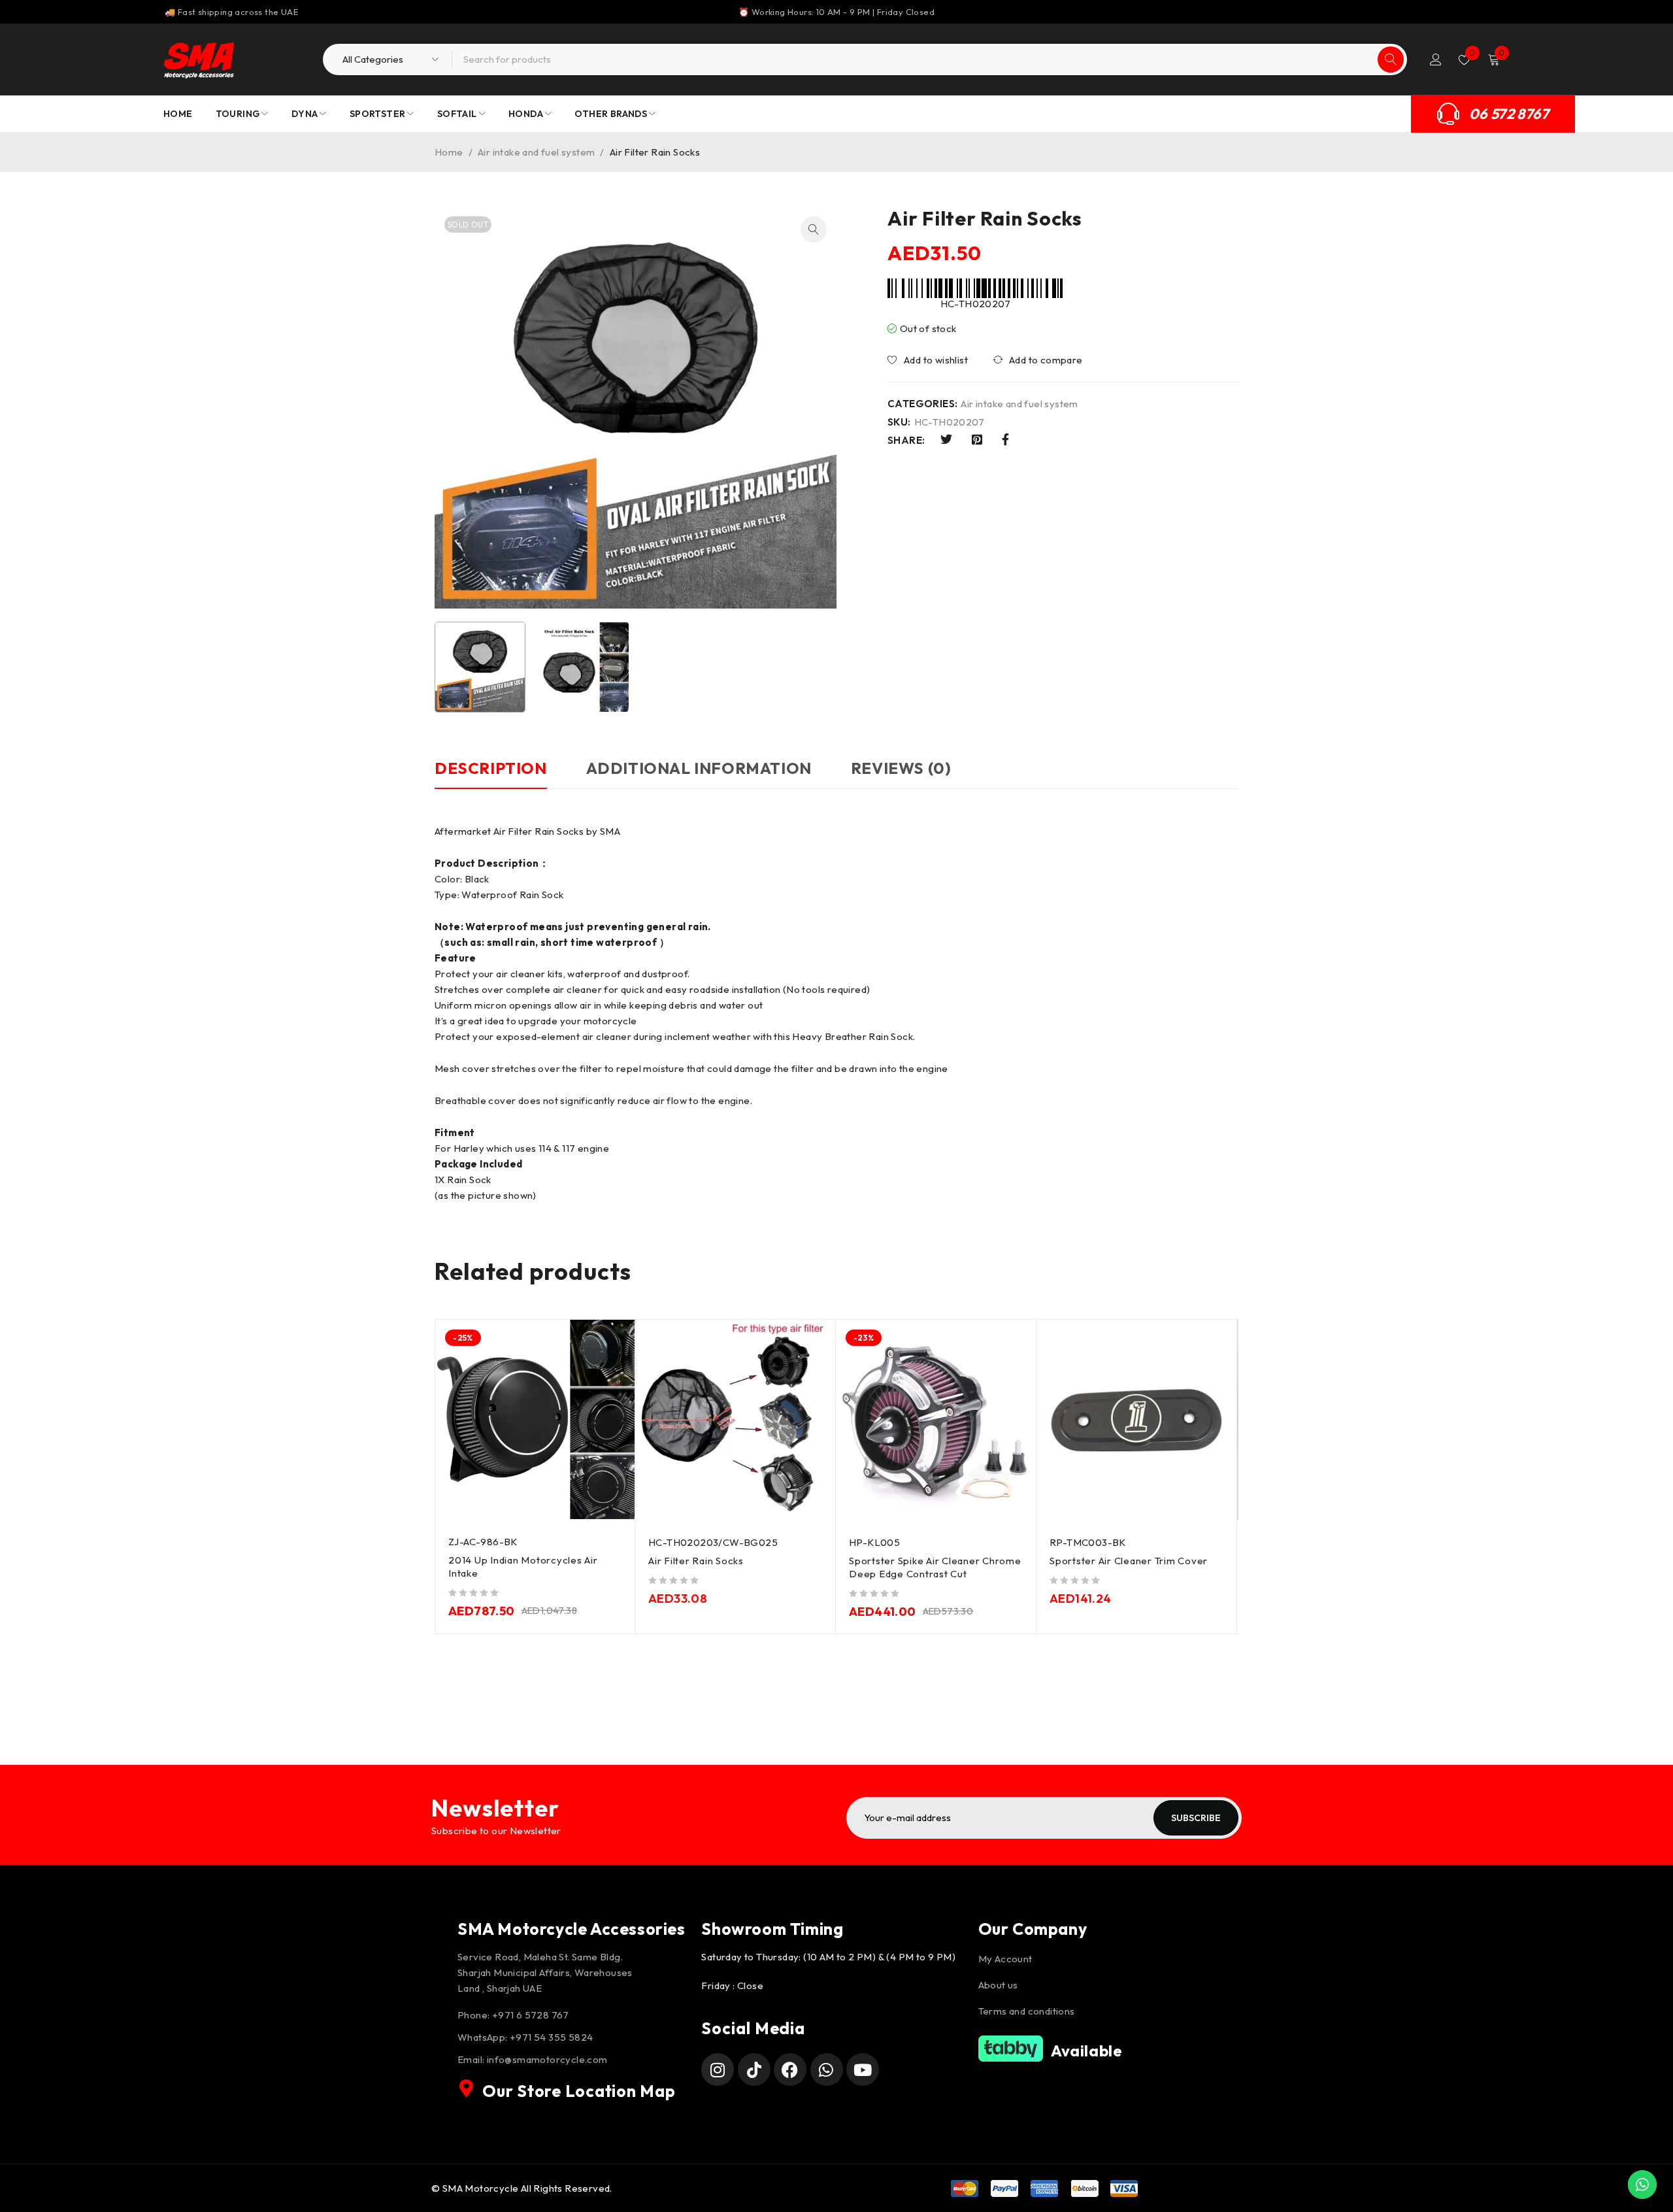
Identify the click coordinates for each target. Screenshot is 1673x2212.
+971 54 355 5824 (551, 2037)
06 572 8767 (1509, 114)
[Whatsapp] (827, 2070)
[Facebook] (790, 2070)
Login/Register (1436, 59)
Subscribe (1196, 1818)
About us (998, 1985)
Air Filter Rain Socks (696, 1561)
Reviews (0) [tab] (901, 768)
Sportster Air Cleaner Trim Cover (1129, 1561)
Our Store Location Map (579, 2091)
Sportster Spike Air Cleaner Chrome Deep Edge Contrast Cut (935, 1567)
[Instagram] (718, 2070)
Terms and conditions (1027, 2011)
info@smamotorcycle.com (547, 2059)
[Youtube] (863, 2070)
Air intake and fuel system (536, 152)
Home (449, 152)
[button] (814, 229)
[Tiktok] (754, 2070)
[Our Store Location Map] (467, 2088)
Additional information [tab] (699, 768)
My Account (1005, 1959)
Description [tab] (491, 768)
